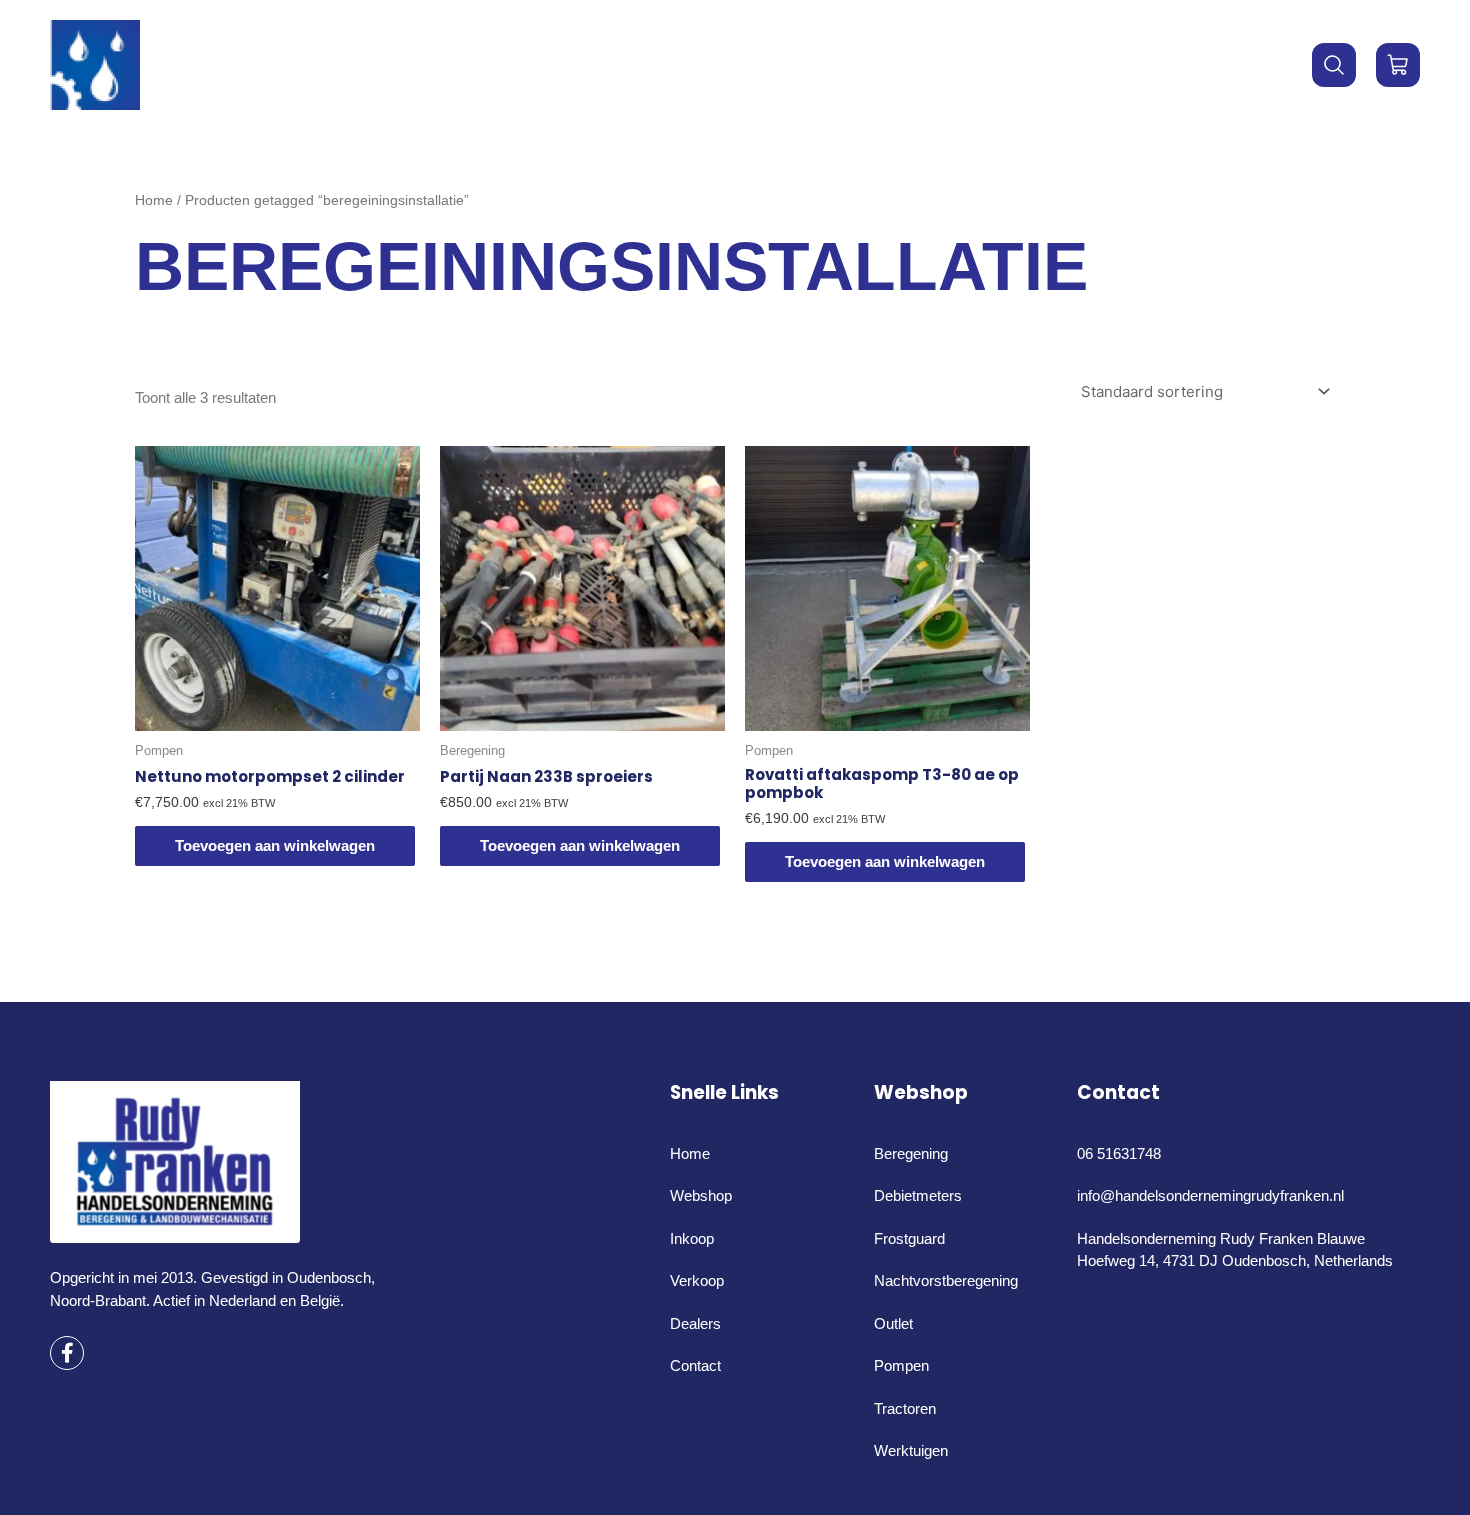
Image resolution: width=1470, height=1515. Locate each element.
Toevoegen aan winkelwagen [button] (275, 845)
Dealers (784, 64)
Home (564, 64)
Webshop (660, 64)
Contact (890, 64)
